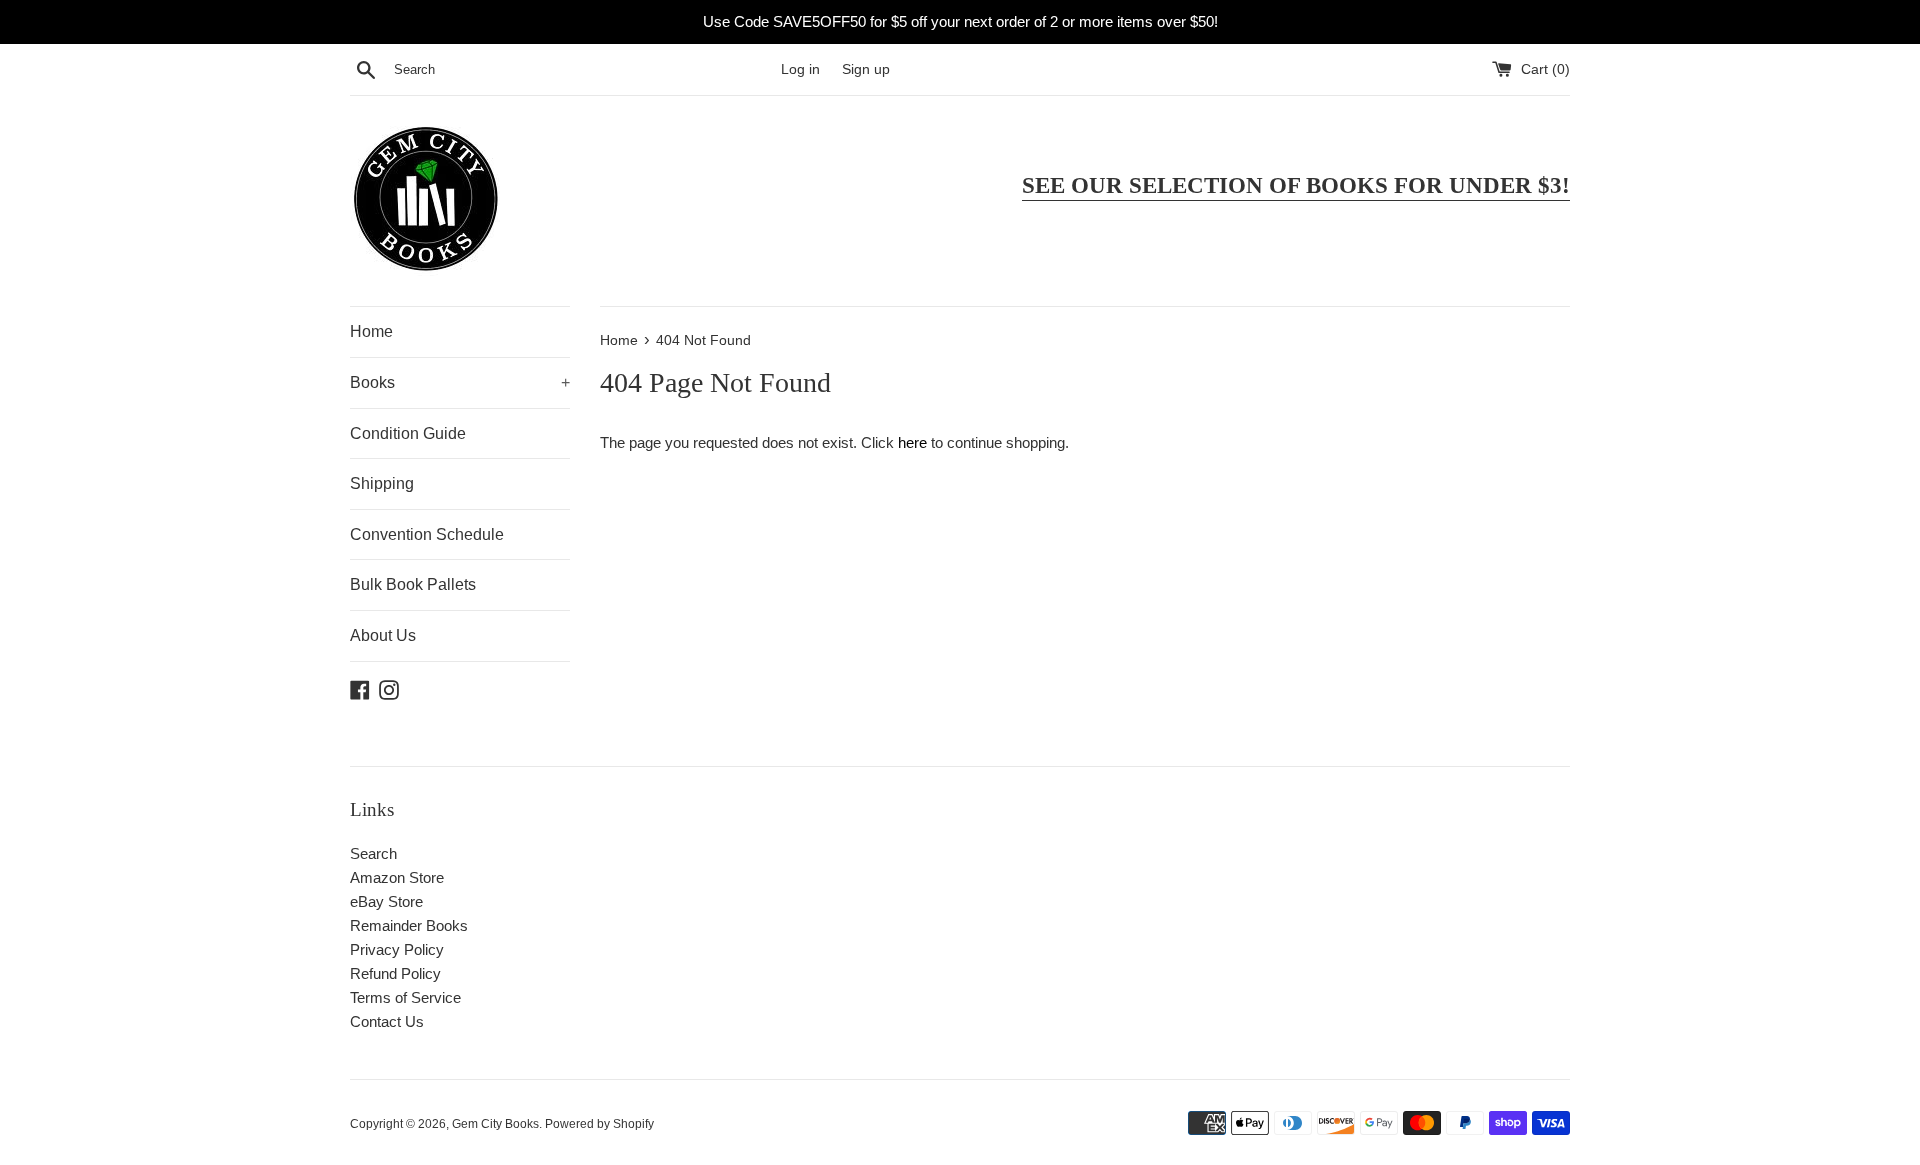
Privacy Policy (397, 949)
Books (460, 382)
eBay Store (386, 901)
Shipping (382, 483)
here (912, 442)
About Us (383, 635)
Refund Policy (395, 973)
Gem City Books (495, 1124)
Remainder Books (409, 925)
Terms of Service (405, 997)
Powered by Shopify (599, 1124)
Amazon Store (397, 877)
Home (371, 331)
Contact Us (387, 1021)
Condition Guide (408, 433)
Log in (800, 69)
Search (373, 853)
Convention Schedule (427, 534)
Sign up (866, 69)
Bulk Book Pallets (413, 584)
